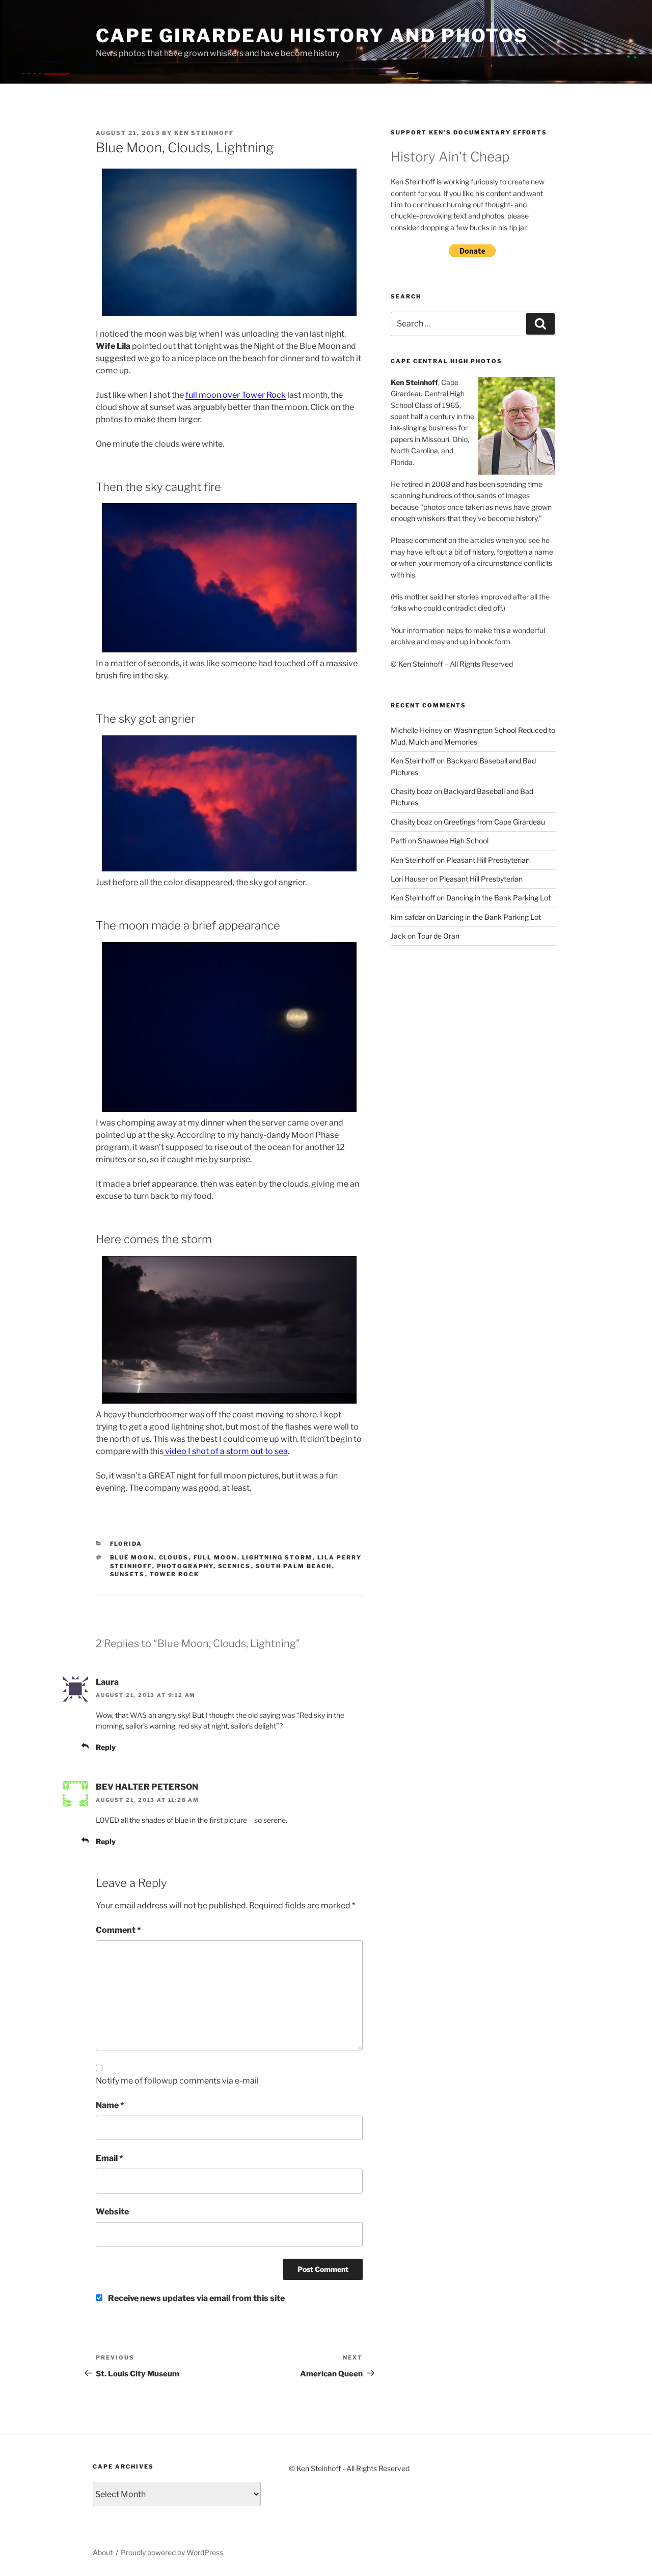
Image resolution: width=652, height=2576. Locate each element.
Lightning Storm (277, 1557)
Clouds (174, 1557)
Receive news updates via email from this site (196, 2298)
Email (110, 2158)
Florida (126, 1544)
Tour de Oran (438, 936)
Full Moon (215, 1557)
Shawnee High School (453, 841)
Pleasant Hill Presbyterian (488, 860)
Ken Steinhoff (204, 133)
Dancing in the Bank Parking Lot (498, 898)
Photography (185, 1566)
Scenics (235, 1566)
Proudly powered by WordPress (172, 2552)
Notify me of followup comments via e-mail (177, 2081)
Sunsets (128, 1574)
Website (112, 2212)
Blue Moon (132, 1557)
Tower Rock (175, 1574)
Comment (118, 1930)
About (103, 2552)
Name (110, 2105)
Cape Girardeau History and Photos (312, 36)
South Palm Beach (294, 1566)
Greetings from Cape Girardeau (494, 822)
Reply (106, 1747)
